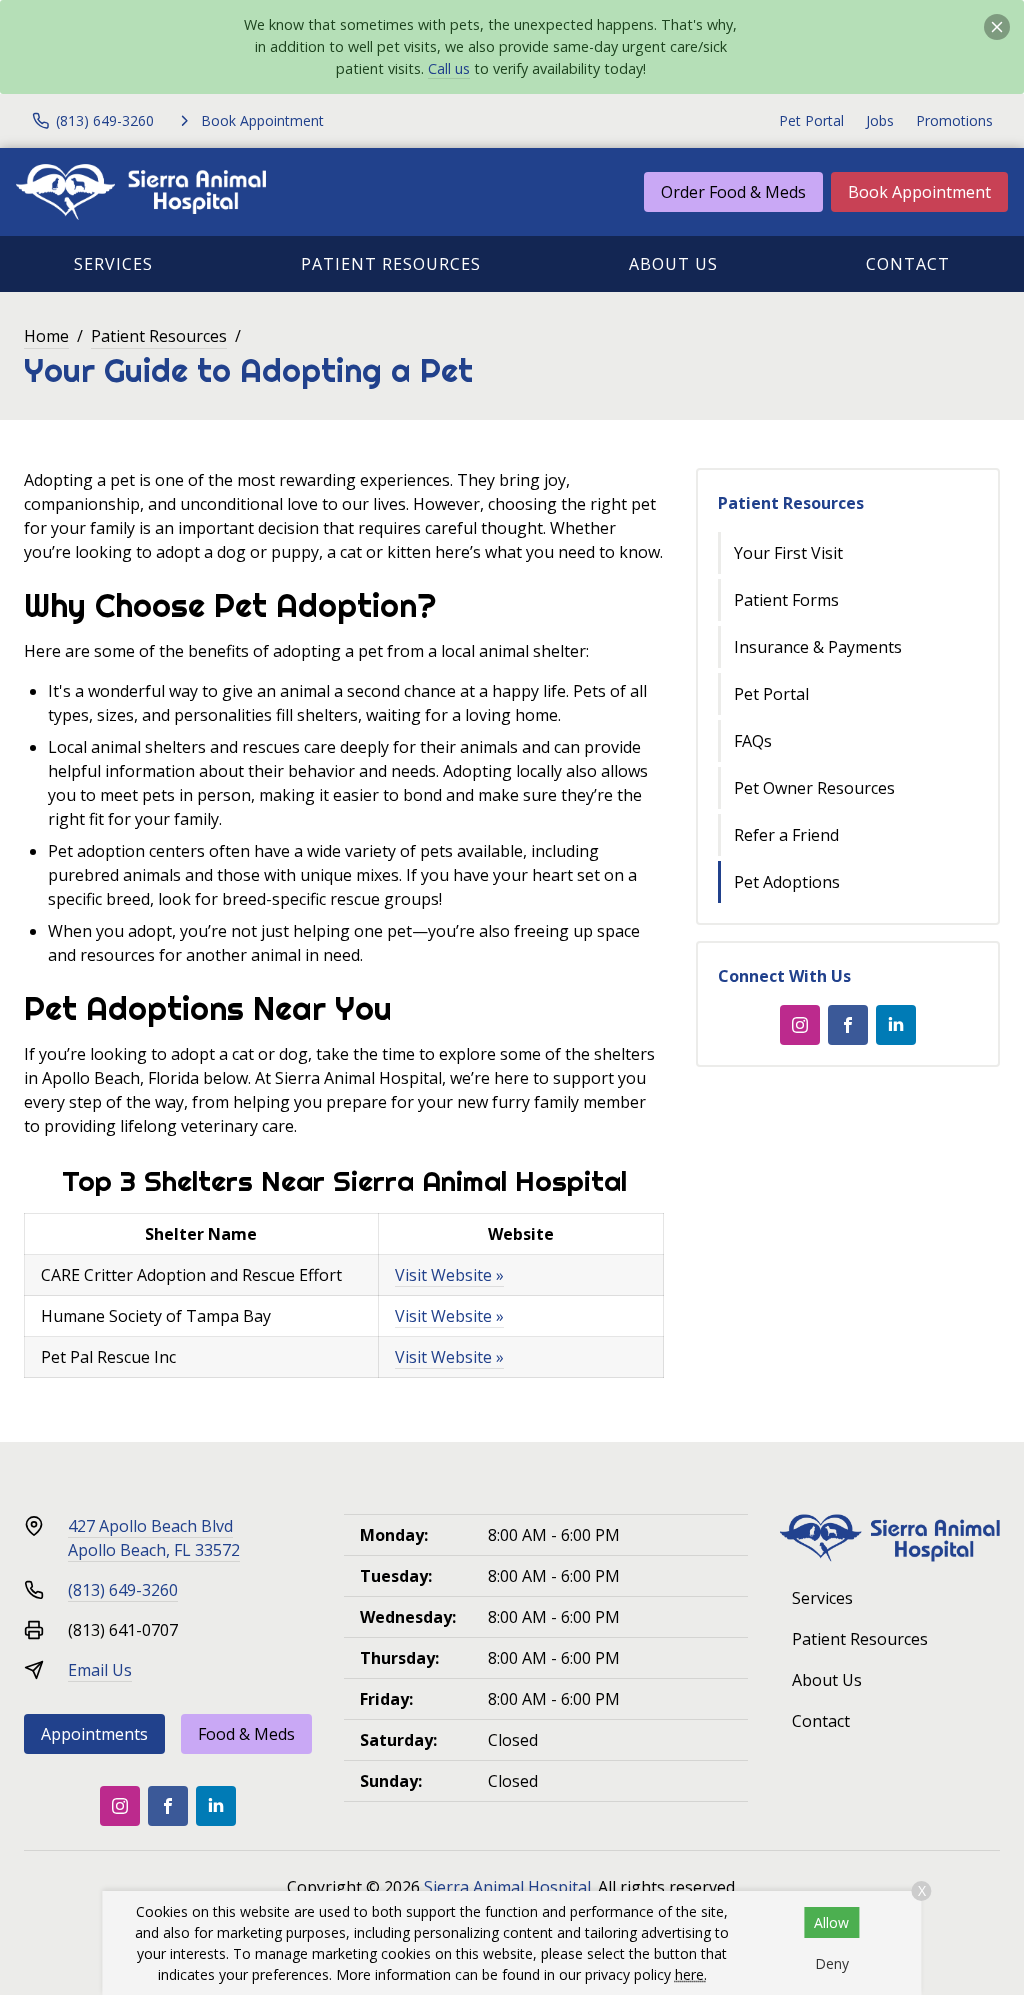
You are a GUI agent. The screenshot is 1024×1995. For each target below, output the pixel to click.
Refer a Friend (786, 835)
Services (113, 264)
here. (691, 1974)
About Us (673, 264)
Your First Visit (788, 553)
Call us (449, 68)
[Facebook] (848, 1025)
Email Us (100, 1670)
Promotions (954, 120)
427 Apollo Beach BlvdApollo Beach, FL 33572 (154, 1538)
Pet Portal (811, 120)
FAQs (753, 741)
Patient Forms (786, 600)
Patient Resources (391, 264)
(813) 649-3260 (123, 1590)
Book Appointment (919, 192)
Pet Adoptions (787, 882)
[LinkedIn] (896, 1025)
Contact (908, 264)
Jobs (880, 120)
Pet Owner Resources (814, 788)
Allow (831, 1922)
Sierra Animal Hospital (507, 1887)
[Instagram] (800, 1025)
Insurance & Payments (818, 647)
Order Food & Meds (733, 192)
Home (46, 336)
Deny (832, 1963)
